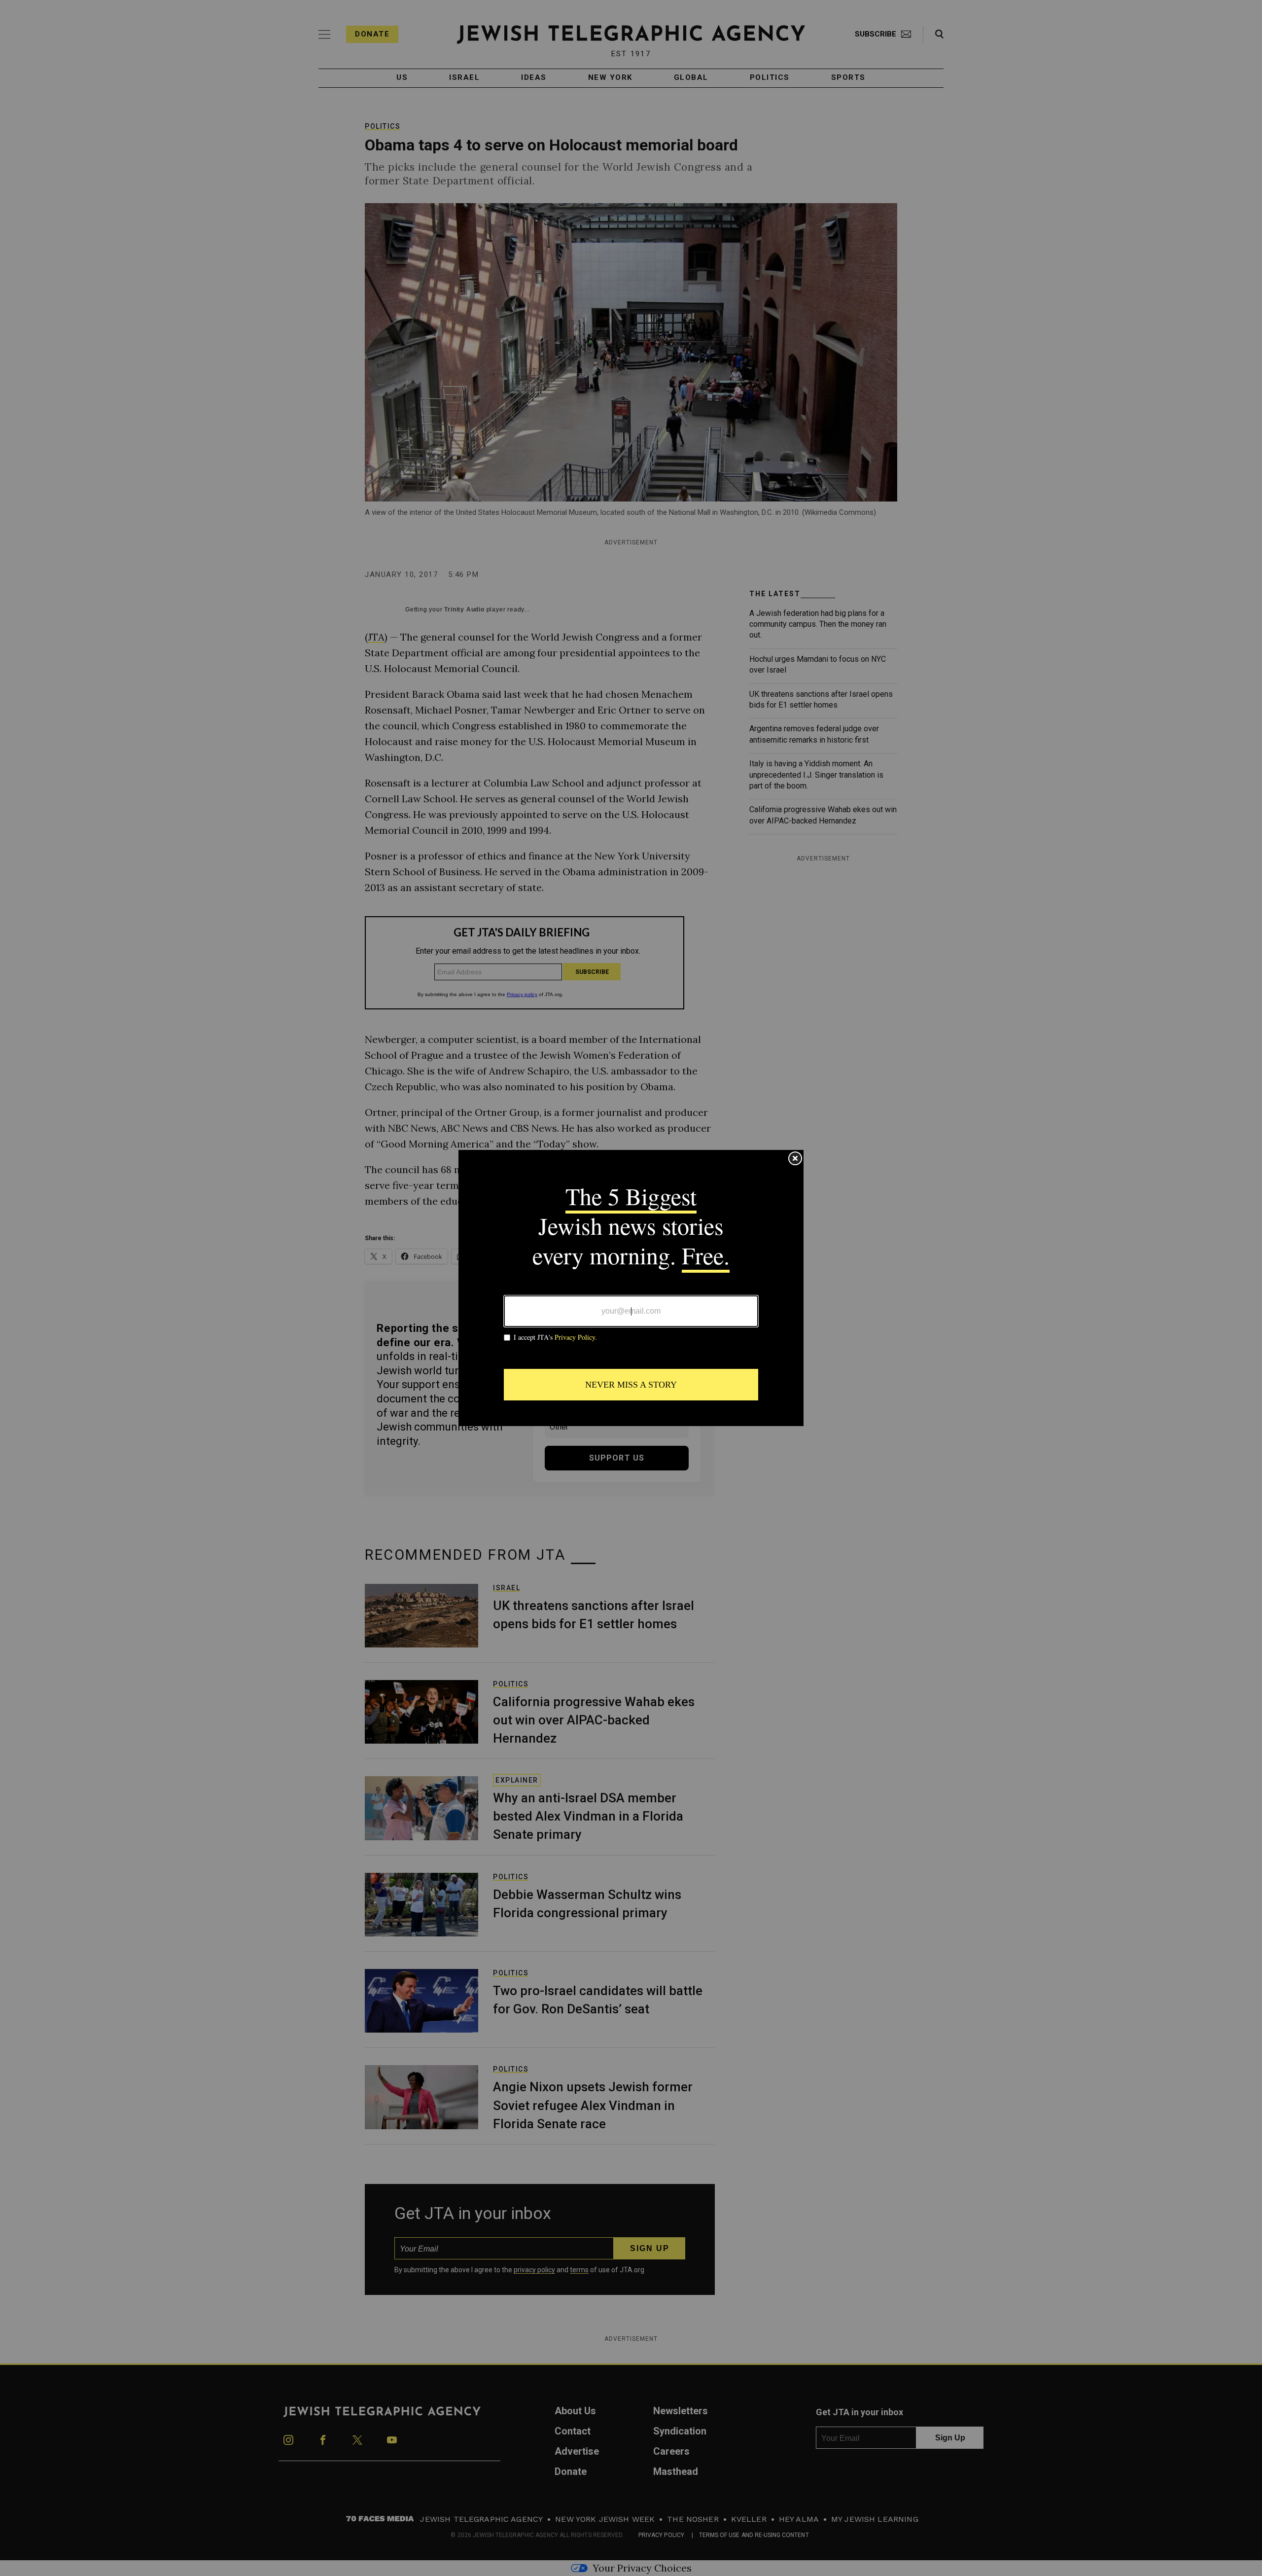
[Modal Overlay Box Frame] (631, 1288)
